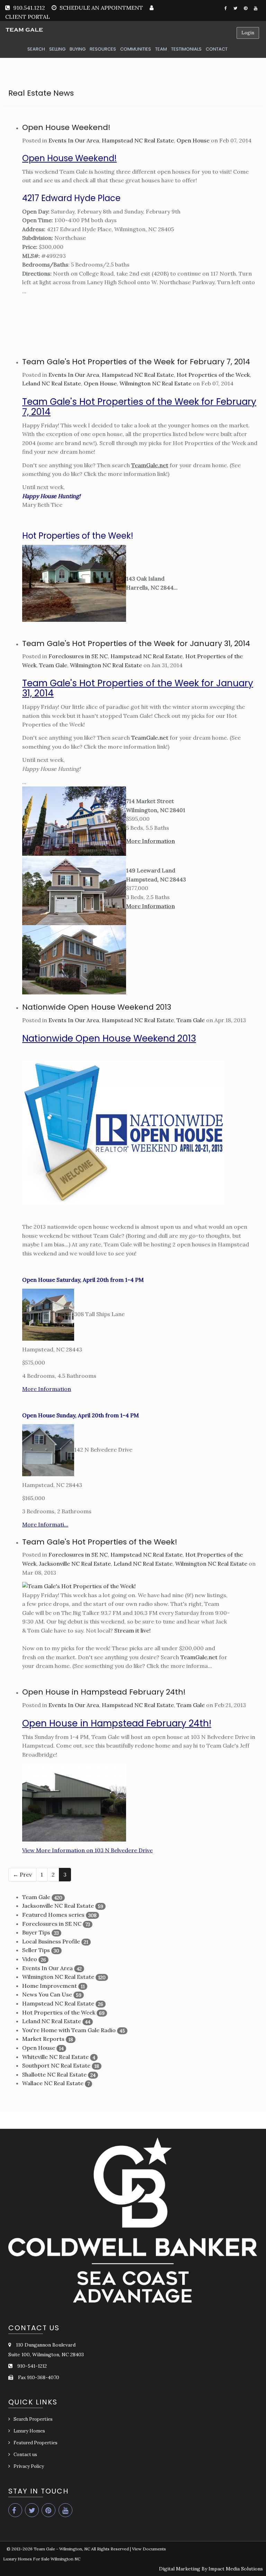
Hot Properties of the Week (213, 375)
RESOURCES (103, 49)
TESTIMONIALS (186, 49)
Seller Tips (36, 1950)
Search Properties (33, 2419)
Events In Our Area (74, 140)
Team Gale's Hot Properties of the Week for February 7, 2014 (136, 362)
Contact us (25, 2455)
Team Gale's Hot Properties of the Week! (100, 1542)
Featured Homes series (53, 1915)
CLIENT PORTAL (28, 17)
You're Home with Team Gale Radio (69, 2030)
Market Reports (43, 2039)
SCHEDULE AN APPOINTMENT (101, 8)
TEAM (161, 49)
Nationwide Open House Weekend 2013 (97, 1007)
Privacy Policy (29, 2466)
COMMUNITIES (136, 49)
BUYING (78, 49)
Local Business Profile (51, 1941)
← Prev (22, 1874)
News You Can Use (47, 1994)
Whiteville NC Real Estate (55, 2057)
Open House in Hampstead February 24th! (104, 1692)
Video (30, 1959)
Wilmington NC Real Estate (156, 383)
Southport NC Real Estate (56, 2065)
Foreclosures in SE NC (78, 656)
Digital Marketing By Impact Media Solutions (211, 2569)
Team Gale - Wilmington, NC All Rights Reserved (81, 2549)
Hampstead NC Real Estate (138, 140)
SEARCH (36, 49)
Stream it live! (132, 1630)
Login (248, 33)
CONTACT (217, 49)
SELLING (57, 49)
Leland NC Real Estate (52, 383)
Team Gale (53, 665)
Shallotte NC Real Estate (54, 2074)
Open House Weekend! (66, 127)
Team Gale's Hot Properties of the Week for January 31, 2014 (136, 643)
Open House (193, 140)
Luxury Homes (29, 2431)
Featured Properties (36, 2443)
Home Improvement (50, 1986)
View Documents (149, 2549)
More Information (150, 841)
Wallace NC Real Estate (53, 2083)
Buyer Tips (36, 1932)
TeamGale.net (150, 465)
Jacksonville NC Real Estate (75, 1564)
